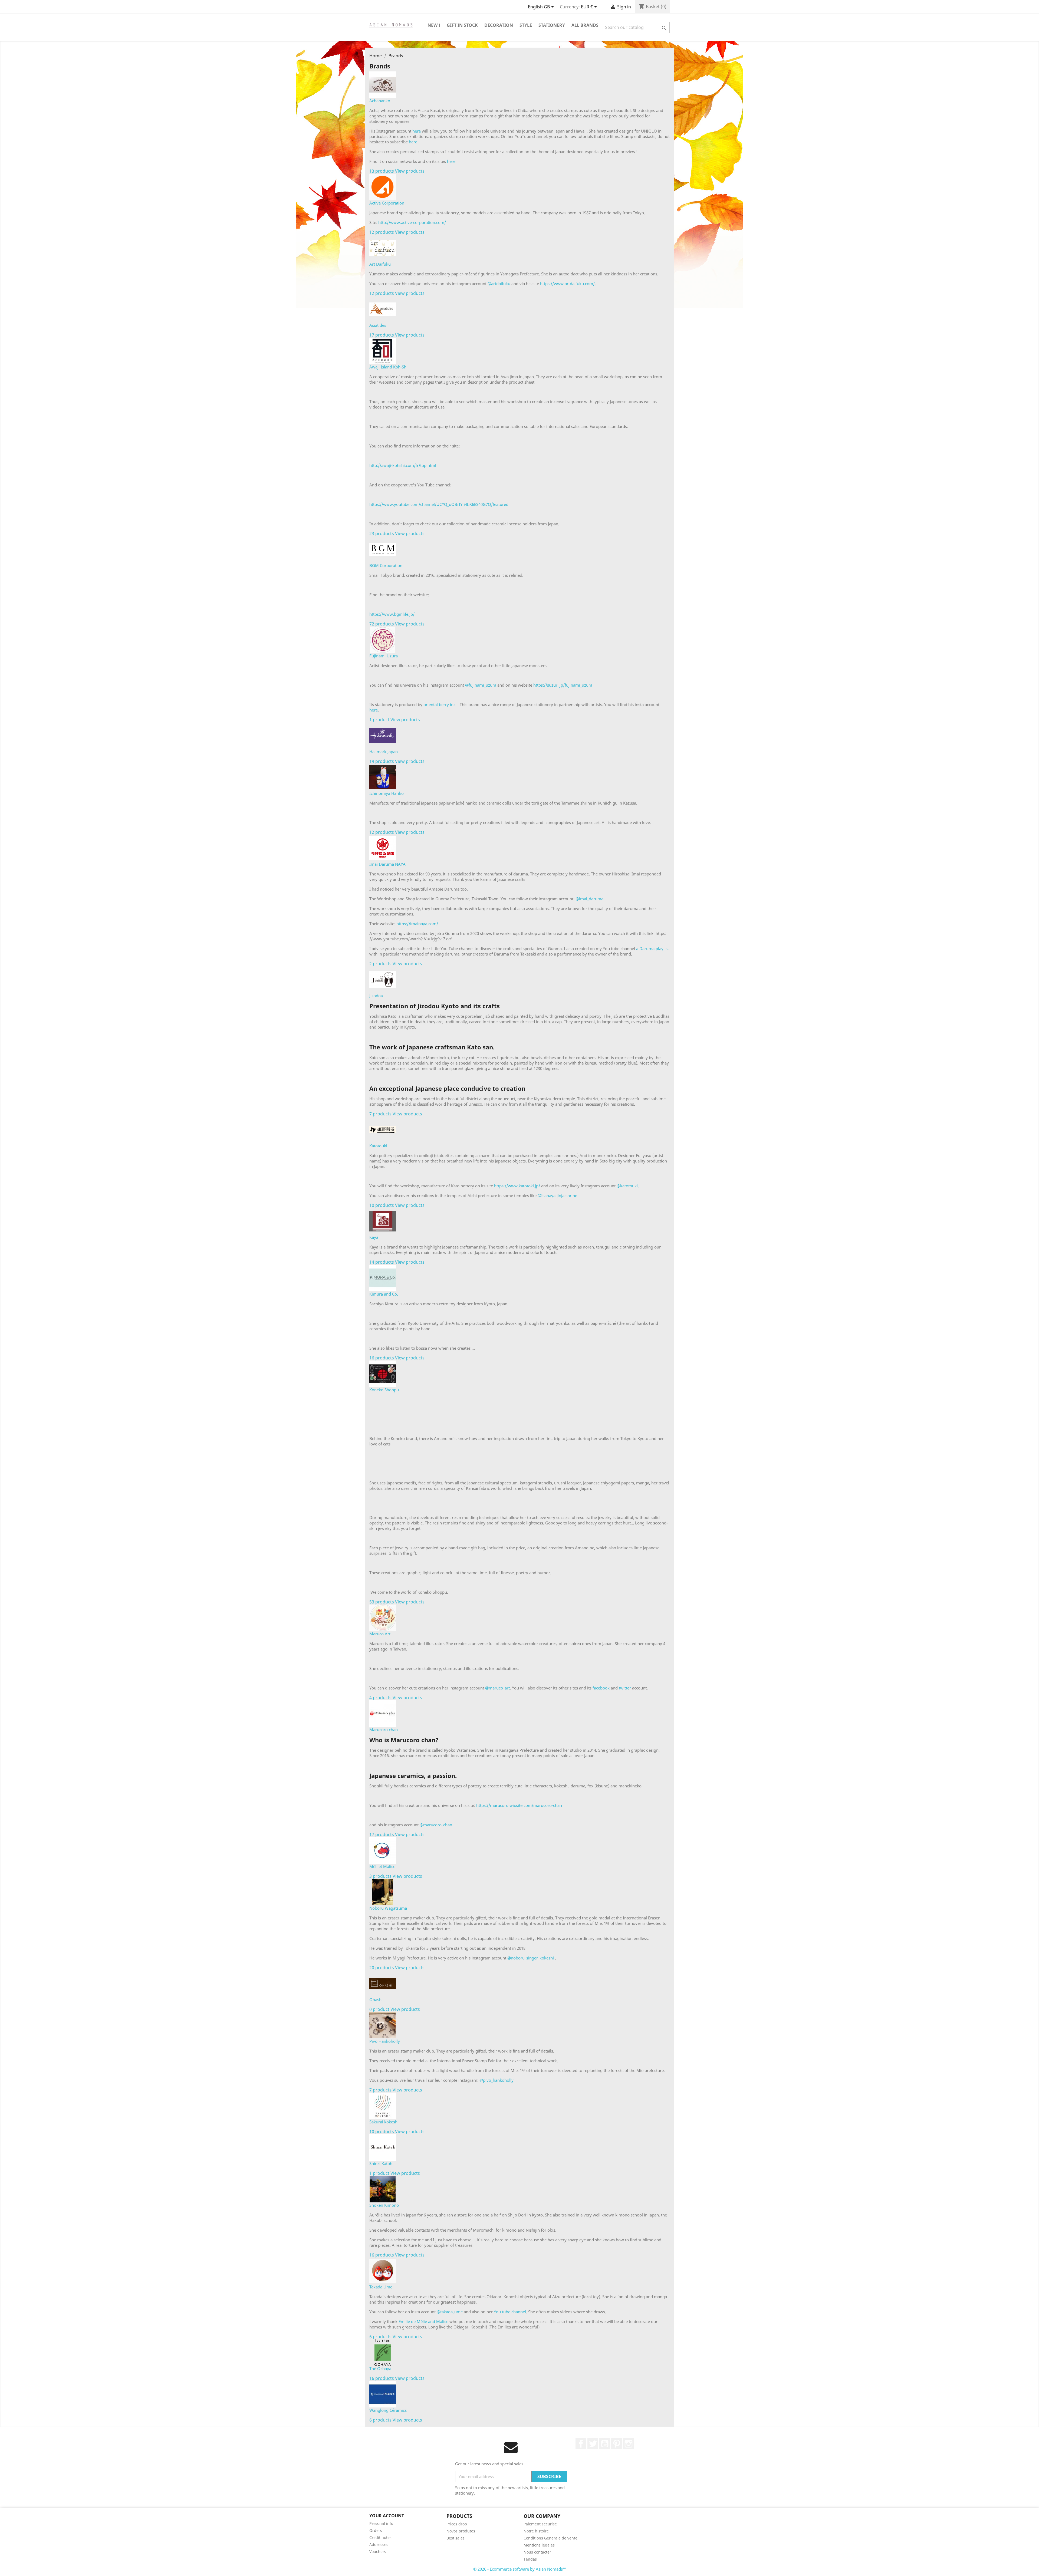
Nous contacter (537, 2552)
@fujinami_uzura (481, 685)
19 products (382, 761)
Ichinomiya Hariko (387, 793)
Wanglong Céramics (388, 2410)
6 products (380, 2337)
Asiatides (378, 325)
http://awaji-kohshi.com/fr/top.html (403, 465)
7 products (380, 1114)
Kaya (374, 1237)
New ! (434, 25)
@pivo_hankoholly (497, 2080)
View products (410, 171)
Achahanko (380, 101)
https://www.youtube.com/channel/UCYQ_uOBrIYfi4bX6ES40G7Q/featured (439, 504)
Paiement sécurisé (540, 2524)
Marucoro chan (384, 1730)
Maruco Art (380, 1634)
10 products (382, 1205)
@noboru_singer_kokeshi (531, 1958)
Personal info (381, 2523)
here (417, 131)
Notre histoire (536, 2531)
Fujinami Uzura (384, 656)
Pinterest (617, 2444)
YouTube (605, 2444)
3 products (380, 1876)
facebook (601, 1688)
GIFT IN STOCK (462, 25)
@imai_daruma (589, 899)
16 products (382, 1358)
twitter (625, 1688)
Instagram (629, 2444)
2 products (380, 964)
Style (526, 25)
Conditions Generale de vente (550, 2538)
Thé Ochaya (380, 2369)
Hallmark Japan (384, 752)
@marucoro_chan (436, 1825)
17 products (382, 335)
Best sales (456, 2538)
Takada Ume (381, 2287)
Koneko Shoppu (384, 1390)
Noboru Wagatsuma (388, 1908)
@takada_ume (449, 2312)
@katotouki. (628, 1186)
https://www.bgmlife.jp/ (392, 614)
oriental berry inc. (440, 704)
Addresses (379, 2544)
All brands (585, 25)
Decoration (499, 25)
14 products (382, 1262)
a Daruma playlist (652, 948)
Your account (387, 2516)
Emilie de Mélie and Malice (424, 2321)
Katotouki (378, 1146)
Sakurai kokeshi (384, 2122)
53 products (382, 1602)
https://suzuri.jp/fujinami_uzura (563, 685)
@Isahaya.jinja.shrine (557, 1195)
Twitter (593, 2444)
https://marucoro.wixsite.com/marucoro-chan (519, 1805)
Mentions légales (539, 2545)
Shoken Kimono (384, 2205)
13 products (382, 171)
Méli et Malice (382, 1866)
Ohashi (376, 1999)
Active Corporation (387, 203)
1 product (379, 720)
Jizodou (376, 996)
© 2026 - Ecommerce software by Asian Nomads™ (520, 2569)
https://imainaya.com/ (417, 924)
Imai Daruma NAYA (387, 864)
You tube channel (510, 2312)
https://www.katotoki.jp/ (517, 1186)
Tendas (530, 2559)
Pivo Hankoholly (385, 2041)
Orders (376, 2530)
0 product (379, 2009)
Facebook (581, 2444)
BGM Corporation (386, 565)
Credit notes (380, 2537)
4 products (380, 1698)
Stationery (552, 25)
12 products (382, 232)
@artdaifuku (499, 284)
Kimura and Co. (384, 1294)
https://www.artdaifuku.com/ (567, 284)
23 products (382, 533)
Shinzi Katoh (381, 2163)
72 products (382, 624)
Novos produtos (461, 2531)
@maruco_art (497, 1688)
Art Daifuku (380, 264)
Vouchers (378, 2552)
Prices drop (457, 2524)
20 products (382, 1968)
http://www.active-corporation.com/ (412, 222)
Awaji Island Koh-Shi (388, 367)
